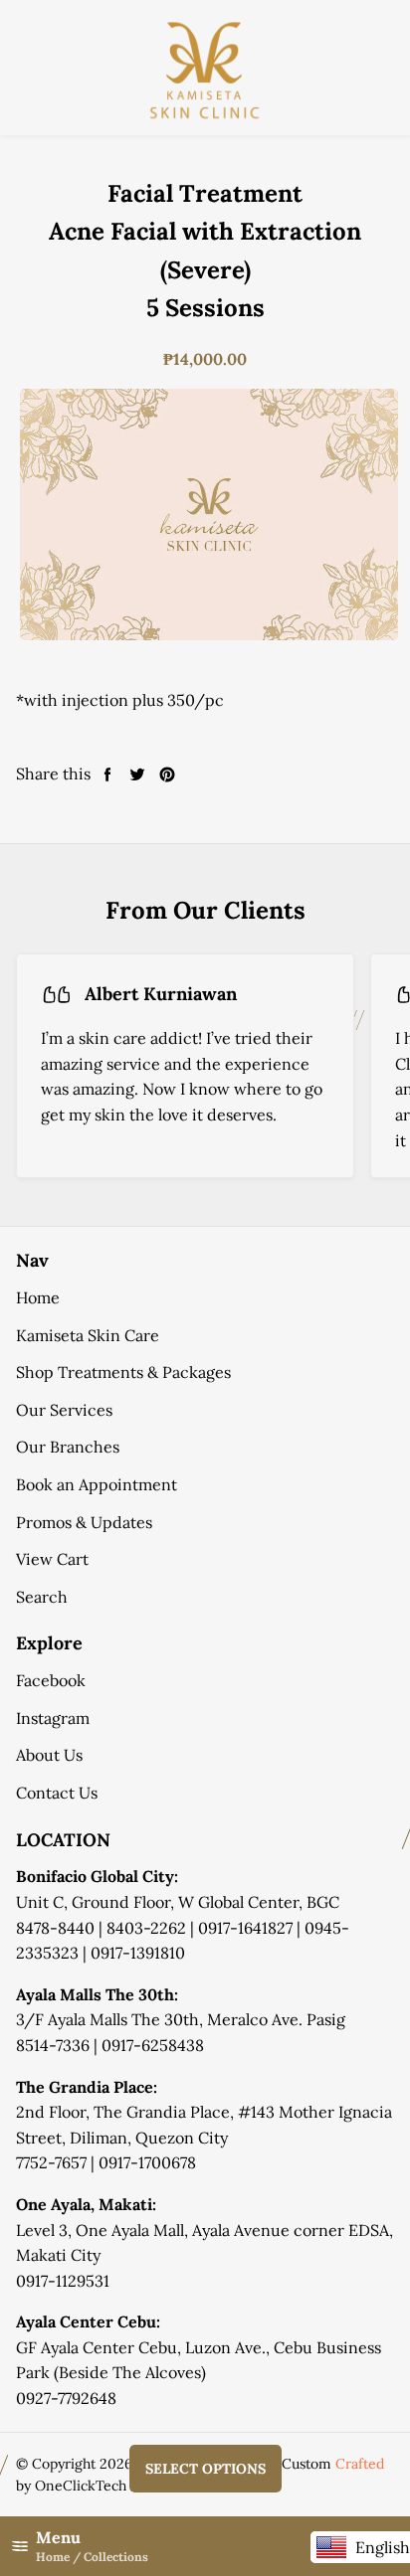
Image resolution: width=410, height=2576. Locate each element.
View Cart (52, 1559)
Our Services (64, 1410)
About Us (49, 1755)
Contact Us (57, 1793)
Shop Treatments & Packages (123, 1372)
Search (42, 1597)
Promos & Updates (84, 1522)
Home (38, 1297)
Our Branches (68, 1447)
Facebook (51, 1680)
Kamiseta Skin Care (88, 1335)
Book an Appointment (97, 1484)
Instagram (53, 1718)
